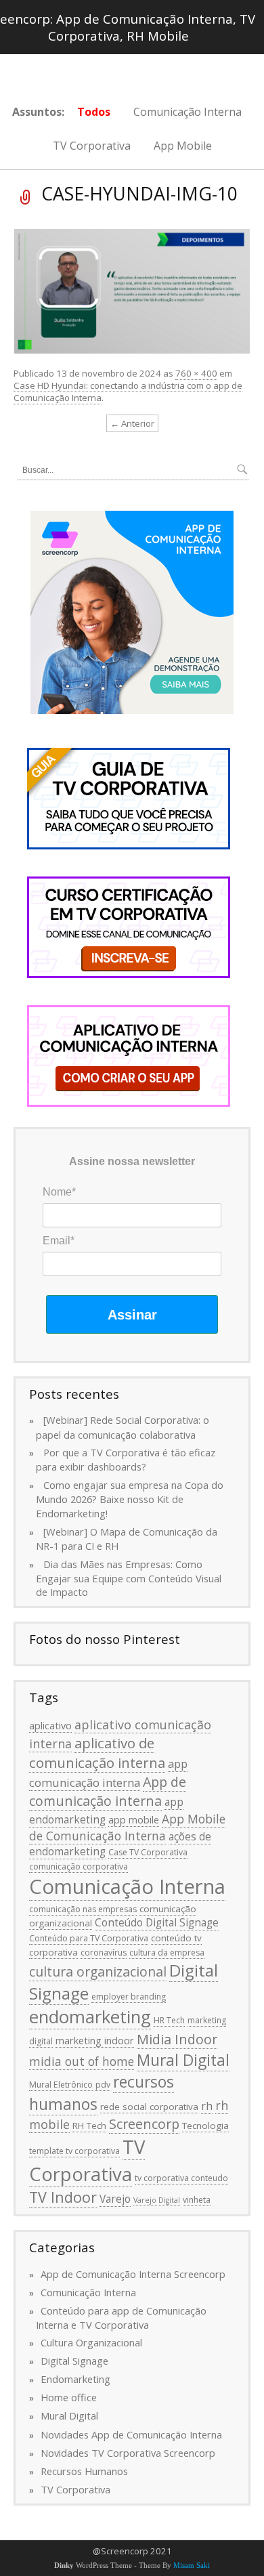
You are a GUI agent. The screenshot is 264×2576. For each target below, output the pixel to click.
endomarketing (90, 2017)
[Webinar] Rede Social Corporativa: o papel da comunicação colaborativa (123, 1427)
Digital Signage (74, 2361)
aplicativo (50, 1725)
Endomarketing (75, 2379)
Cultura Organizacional (91, 2342)
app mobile (134, 1819)
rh (207, 2106)
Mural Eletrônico (61, 2085)
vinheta (197, 2200)
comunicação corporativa (79, 1866)
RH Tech (89, 2126)
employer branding (129, 1997)
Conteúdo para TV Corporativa (89, 1938)
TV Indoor (63, 2197)
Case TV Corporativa (148, 1852)
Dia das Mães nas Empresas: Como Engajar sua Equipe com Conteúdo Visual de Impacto (129, 1578)
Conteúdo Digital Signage (157, 1922)
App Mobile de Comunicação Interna (127, 1827)
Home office (69, 2397)
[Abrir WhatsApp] (230, 2542)
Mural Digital (183, 2060)
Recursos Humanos (84, 2471)
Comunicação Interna (188, 112)
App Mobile (183, 146)
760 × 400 (196, 373)
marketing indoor (95, 2040)
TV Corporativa (92, 146)
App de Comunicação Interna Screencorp (133, 2274)
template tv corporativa (74, 2151)
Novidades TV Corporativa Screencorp (128, 2453)
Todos (94, 112)
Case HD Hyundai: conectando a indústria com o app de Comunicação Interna (128, 392)
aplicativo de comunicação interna (97, 1753)
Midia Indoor (177, 2039)
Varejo (115, 2199)
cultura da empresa (167, 1952)
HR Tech (169, 2020)
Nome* (59, 1192)
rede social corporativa (149, 2107)
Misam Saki (192, 2566)
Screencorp (144, 2124)
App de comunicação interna (108, 1791)
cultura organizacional (98, 1971)
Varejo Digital (157, 2200)
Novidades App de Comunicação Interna (131, 2434)
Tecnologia (205, 2126)
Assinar (132, 1315)
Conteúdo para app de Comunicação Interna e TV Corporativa (121, 2318)
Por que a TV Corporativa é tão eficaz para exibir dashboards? (126, 1459)
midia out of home (82, 2061)
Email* (59, 1241)
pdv (103, 2085)
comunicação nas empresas (83, 1909)
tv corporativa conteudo (181, 2178)
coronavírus (104, 1952)
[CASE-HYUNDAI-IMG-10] (132, 290)
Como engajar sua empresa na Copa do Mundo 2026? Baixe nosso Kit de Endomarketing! (130, 1499)
